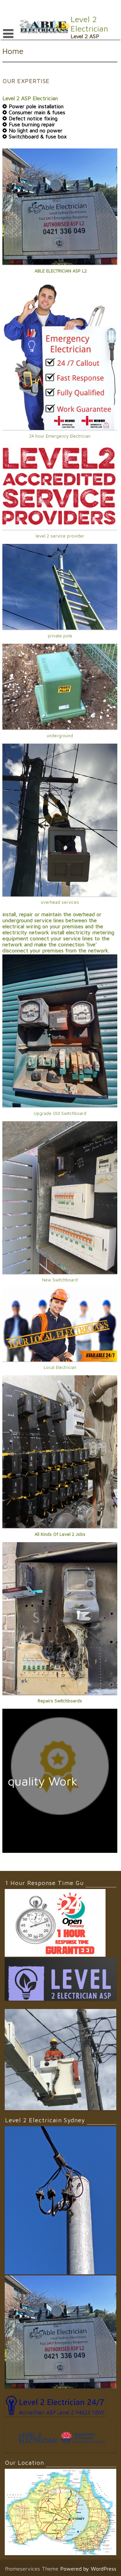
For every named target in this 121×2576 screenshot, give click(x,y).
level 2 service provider (60, 536)
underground (60, 736)
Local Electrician (60, 1367)
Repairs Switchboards (60, 1701)
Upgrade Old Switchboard (60, 1113)
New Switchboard (60, 1280)
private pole (60, 636)
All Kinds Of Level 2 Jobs (60, 1534)
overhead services (60, 902)
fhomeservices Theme (32, 2569)
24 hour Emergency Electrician (60, 436)
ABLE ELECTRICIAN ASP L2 (60, 271)
